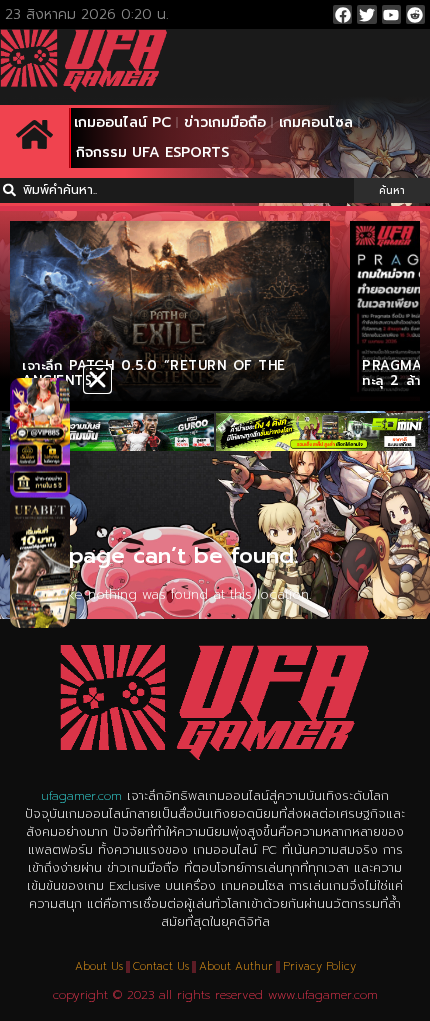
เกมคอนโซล (316, 122)
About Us (99, 966)
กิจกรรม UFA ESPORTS (152, 152)
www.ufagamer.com (323, 995)
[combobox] (177, 190)
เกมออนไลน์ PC (122, 122)
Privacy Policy (319, 966)
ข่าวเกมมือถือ (225, 122)
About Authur (236, 966)
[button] (97, 379)
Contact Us (161, 966)
